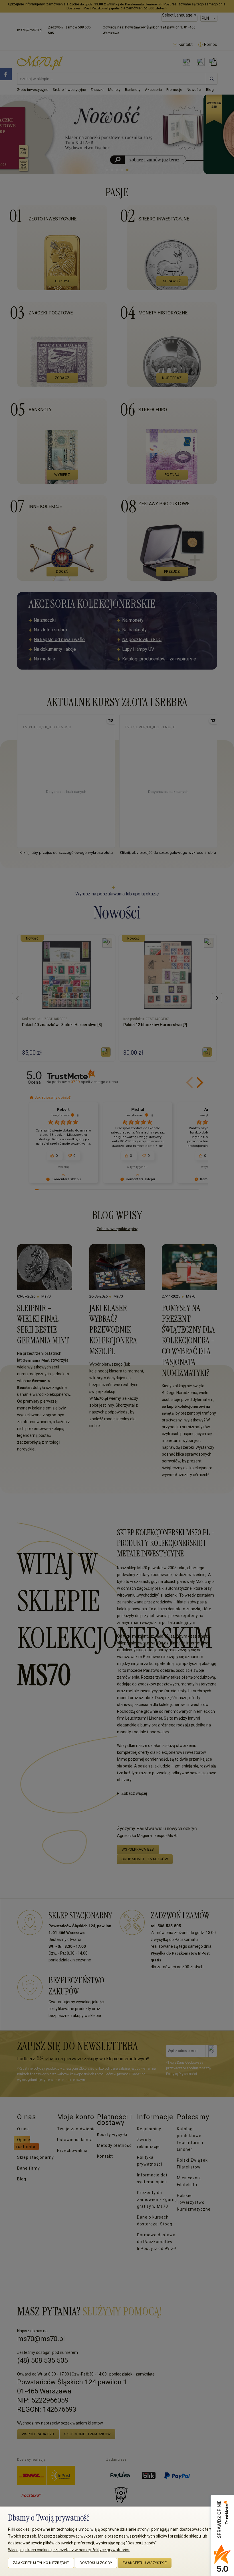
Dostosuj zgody (96, 2563)
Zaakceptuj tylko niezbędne (41, 2563)
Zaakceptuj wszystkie (145, 2563)
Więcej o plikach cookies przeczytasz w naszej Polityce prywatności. (69, 2550)
